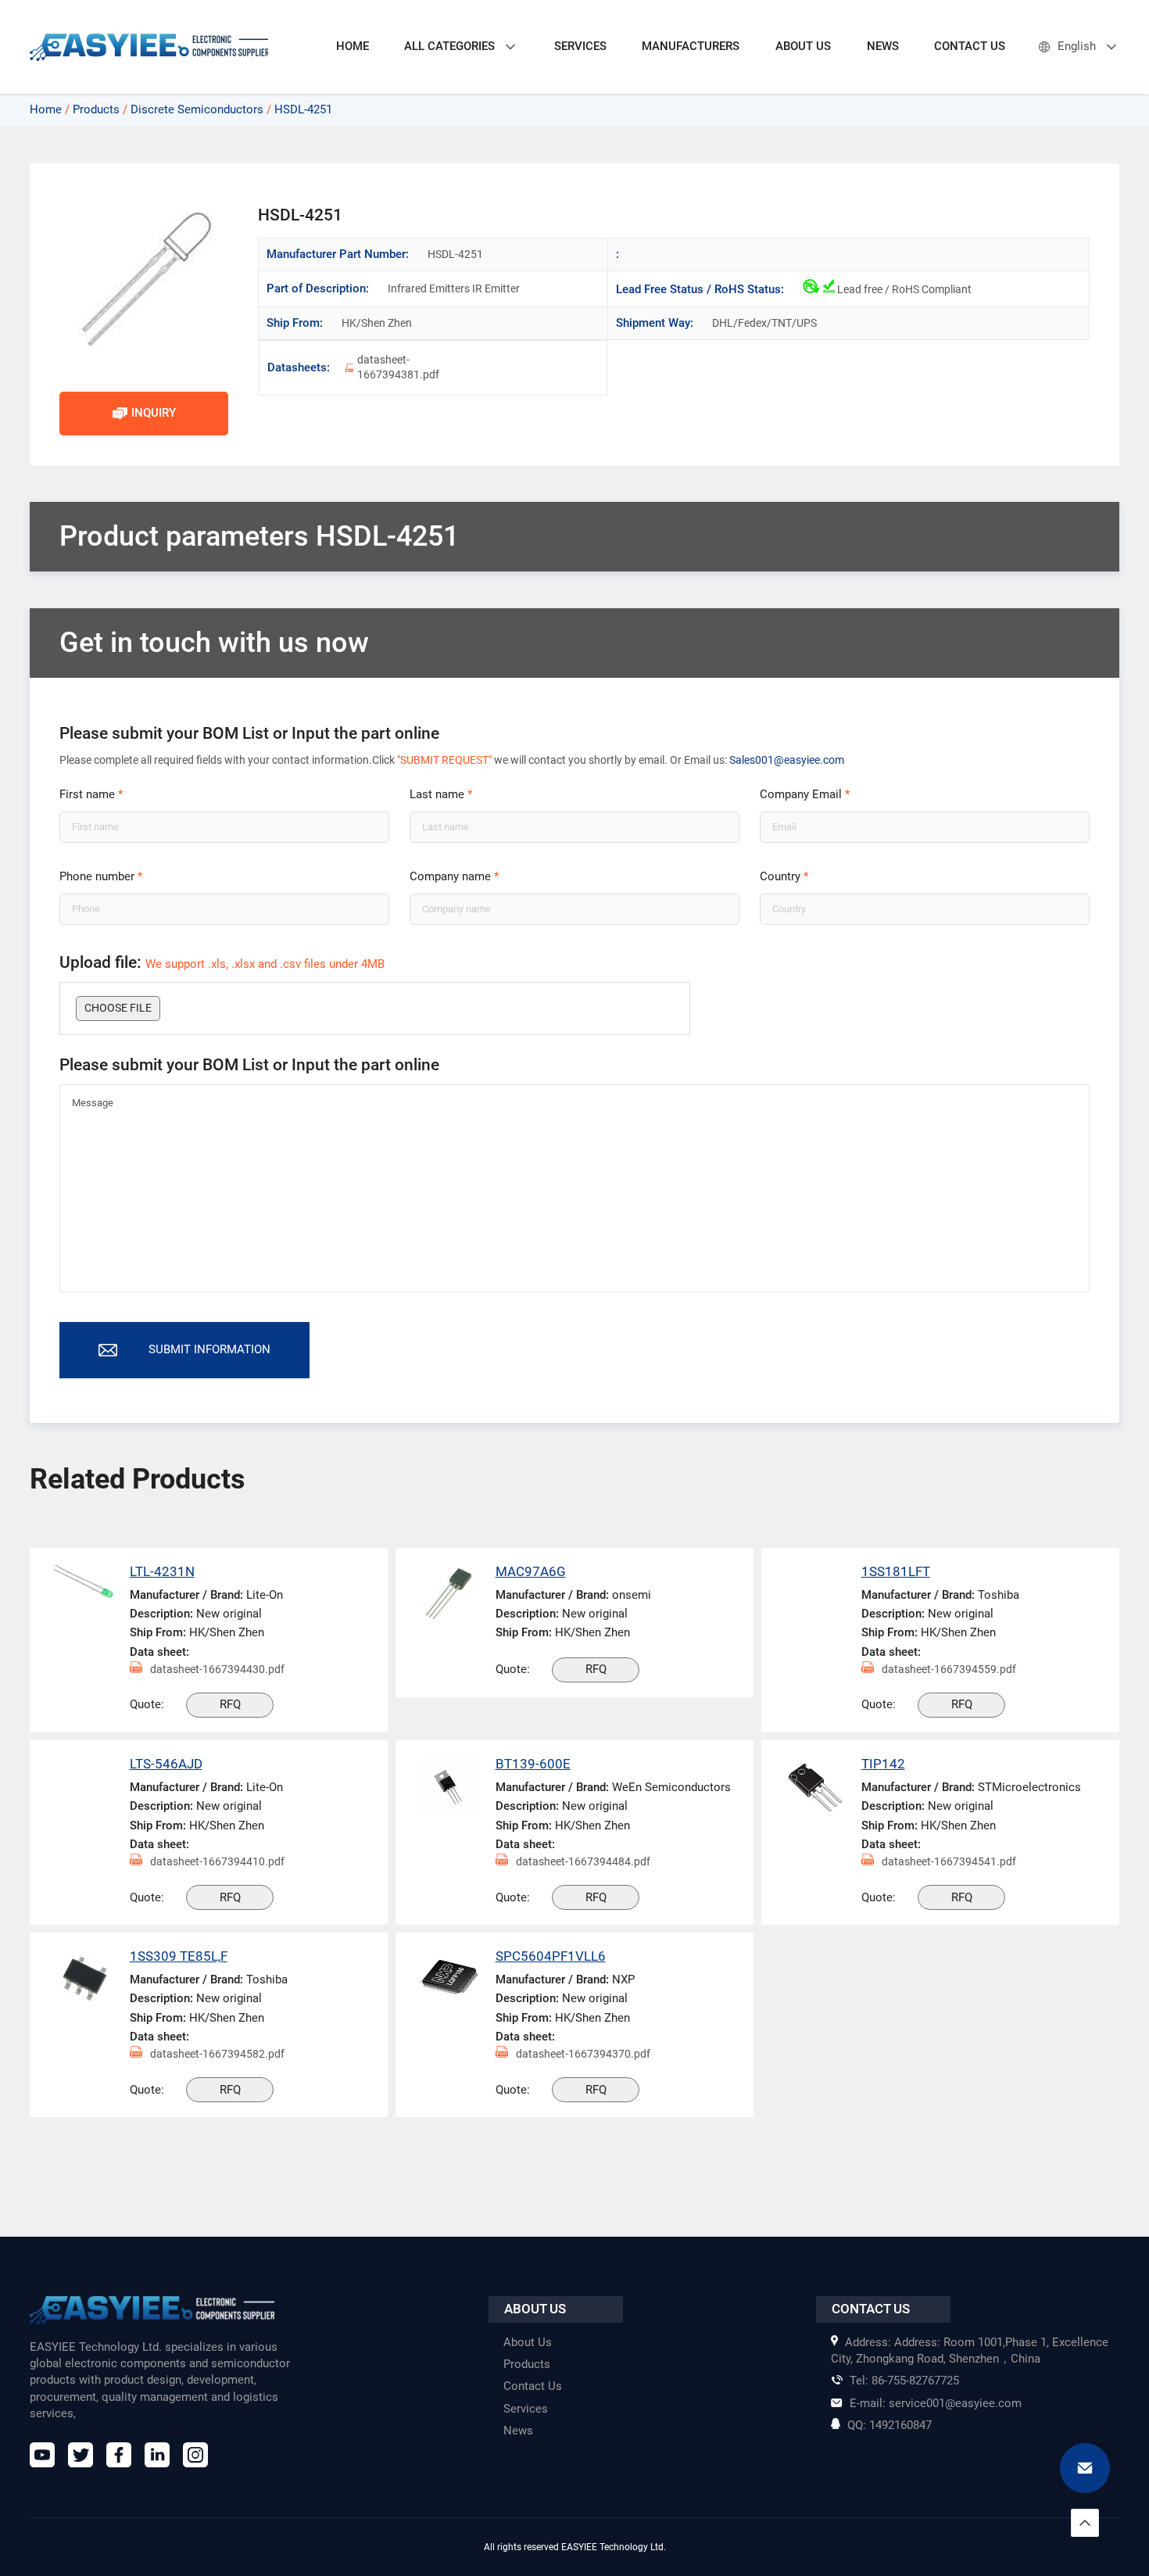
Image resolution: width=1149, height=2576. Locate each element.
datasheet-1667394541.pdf (949, 1861)
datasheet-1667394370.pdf (583, 2054)
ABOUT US (803, 46)
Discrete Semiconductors (197, 109)
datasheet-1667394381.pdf (398, 367)
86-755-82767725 (904, 2381)
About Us (528, 2342)
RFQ (230, 1704)
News (518, 2431)
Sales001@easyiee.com (787, 760)
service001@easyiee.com (936, 2403)
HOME (353, 46)
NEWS (883, 46)
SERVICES (580, 46)
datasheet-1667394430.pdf (217, 1669)
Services (526, 2409)
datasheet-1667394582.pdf (217, 2054)
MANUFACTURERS (691, 46)
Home (46, 109)
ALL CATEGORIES (449, 46)
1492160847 (889, 2425)
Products (96, 109)
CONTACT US (970, 46)
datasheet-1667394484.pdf (583, 1861)
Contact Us (533, 2386)
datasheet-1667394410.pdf (217, 1861)
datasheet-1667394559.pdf (949, 1669)
